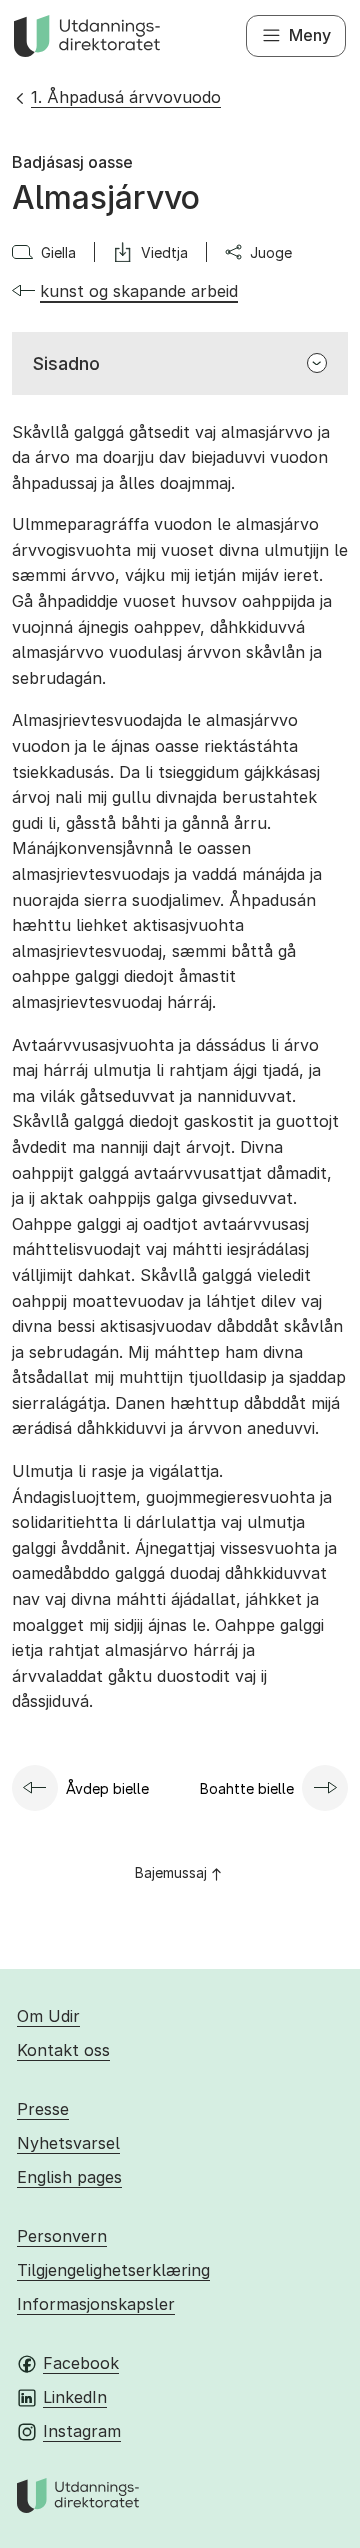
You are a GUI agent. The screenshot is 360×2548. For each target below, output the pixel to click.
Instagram (82, 2431)
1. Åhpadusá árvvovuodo (126, 97)
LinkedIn (75, 2397)
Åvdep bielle (107, 1788)
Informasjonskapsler (96, 2304)
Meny (310, 35)
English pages (69, 2177)
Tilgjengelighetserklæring (113, 2270)
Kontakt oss (63, 2050)
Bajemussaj (171, 1872)
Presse (43, 2109)
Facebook (81, 2363)
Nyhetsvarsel (68, 2143)
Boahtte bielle (247, 1788)
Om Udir (48, 2016)
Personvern (62, 2236)
